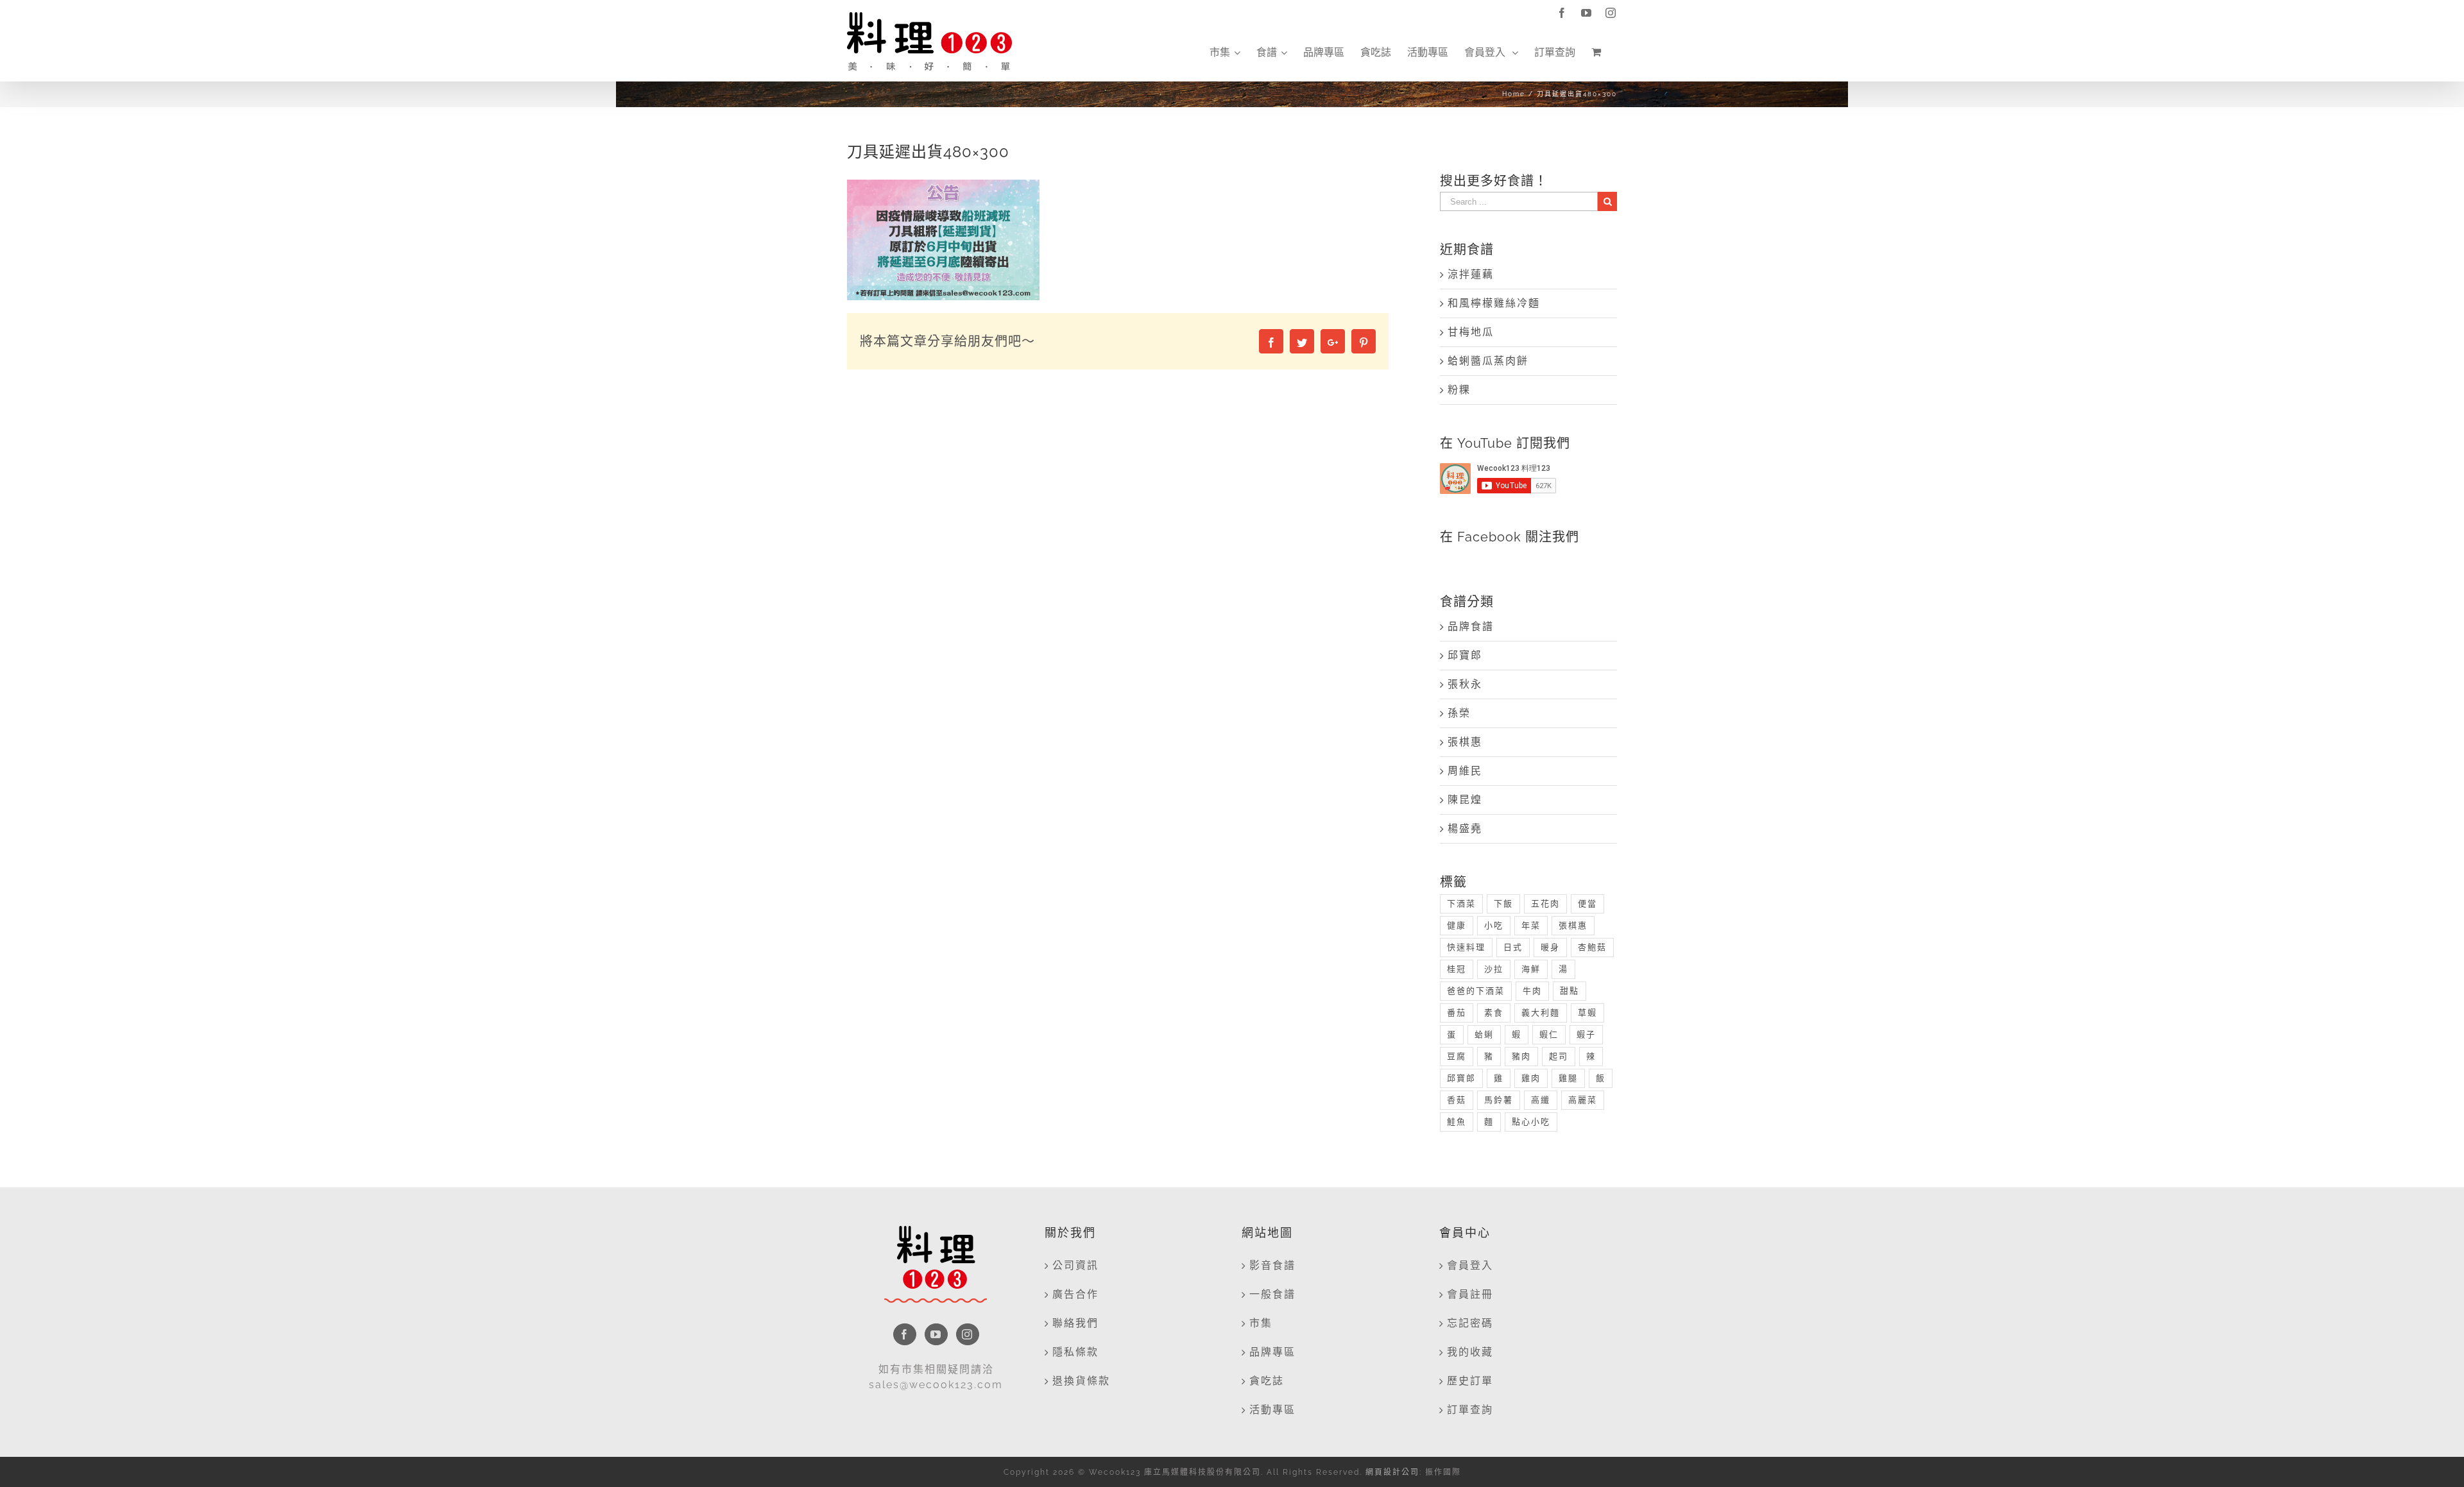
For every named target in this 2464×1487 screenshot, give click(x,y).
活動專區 (1272, 1410)
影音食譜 (1272, 1265)
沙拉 (1494, 969)
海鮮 (1531, 969)
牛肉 (1532, 991)
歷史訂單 (1470, 1381)
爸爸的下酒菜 (1476, 991)
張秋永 (1465, 684)
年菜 (1531, 925)
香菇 (1457, 1100)
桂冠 (1457, 969)
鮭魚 (1457, 1122)
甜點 (1570, 991)
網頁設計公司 (1392, 1472)
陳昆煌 (1465, 800)
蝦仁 (1549, 1034)
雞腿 (1568, 1078)
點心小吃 (1531, 1122)
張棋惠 (1465, 742)
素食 (1494, 1013)
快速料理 (1466, 947)
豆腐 (1457, 1056)
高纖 (1541, 1100)
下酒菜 (1461, 904)
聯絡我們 (1075, 1323)
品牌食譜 (1471, 626)
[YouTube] (936, 1334)
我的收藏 (1470, 1352)
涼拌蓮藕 (1471, 274)
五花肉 (1545, 904)
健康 (1457, 925)
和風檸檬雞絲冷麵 (1494, 303)
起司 (1559, 1056)
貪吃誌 (1267, 1381)
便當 (1587, 904)
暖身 (1550, 947)
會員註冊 (1470, 1294)
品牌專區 (1272, 1352)
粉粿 (1459, 390)
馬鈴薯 (1499, 1100)
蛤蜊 (1484, 1034)
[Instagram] (968, 1334)
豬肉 (1521, 1056)
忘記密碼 (1470, 1323)
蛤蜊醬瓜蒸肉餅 (1488, 361)
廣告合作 (1075, 1294)
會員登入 (1470, 1265)
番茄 (1457, 1013)
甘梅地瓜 (1471, 332)
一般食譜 (1272, 1294)
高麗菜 (1583, 1100)
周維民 (1465, 771)
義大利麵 (1541, 1013)
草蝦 (1587, 1013)
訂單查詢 (1470, 1410)
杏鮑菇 (1592, 947)
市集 (1261, 1323)
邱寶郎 (1465, 655)
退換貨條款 (1081, 1381)
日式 (1513, 947)
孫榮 (1459, 713)
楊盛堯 (1465, 828)
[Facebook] (905, 1334)
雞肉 (1531, 1078)
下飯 (1503, 904)
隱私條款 (1075, 1352)
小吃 (1494, 925)
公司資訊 (1075, 1265)
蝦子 (1586, 1034)
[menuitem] (1225, 53)
